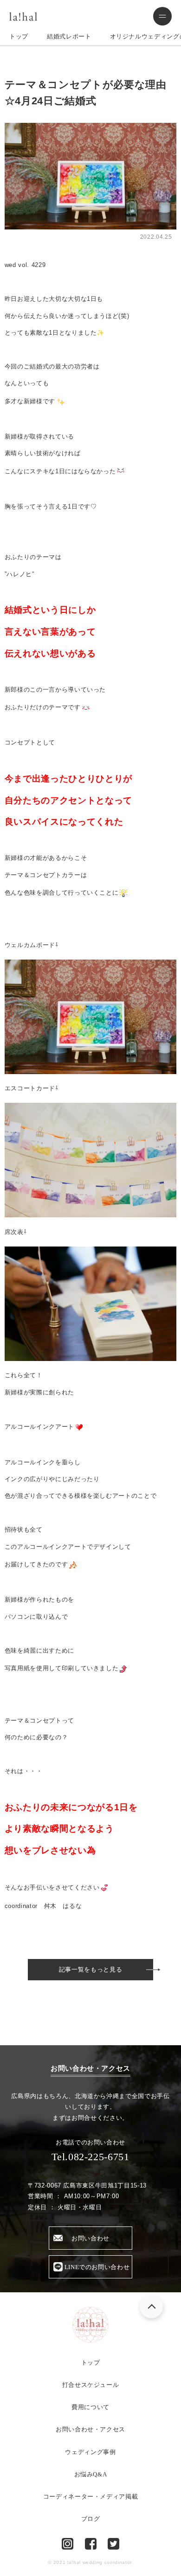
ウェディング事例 (90, 2452)
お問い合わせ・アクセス (90, 2429)
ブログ (91, 2519)
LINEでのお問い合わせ (97, 2267)
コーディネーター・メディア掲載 (91, 2496)
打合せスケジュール (91, 2385)
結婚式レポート (69, 36)
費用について (90, 2407)
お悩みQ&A (91, 2474)
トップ (19, 36)
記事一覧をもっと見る (91, 1969)
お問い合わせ (90, 2238)
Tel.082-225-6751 (90, 2157)
